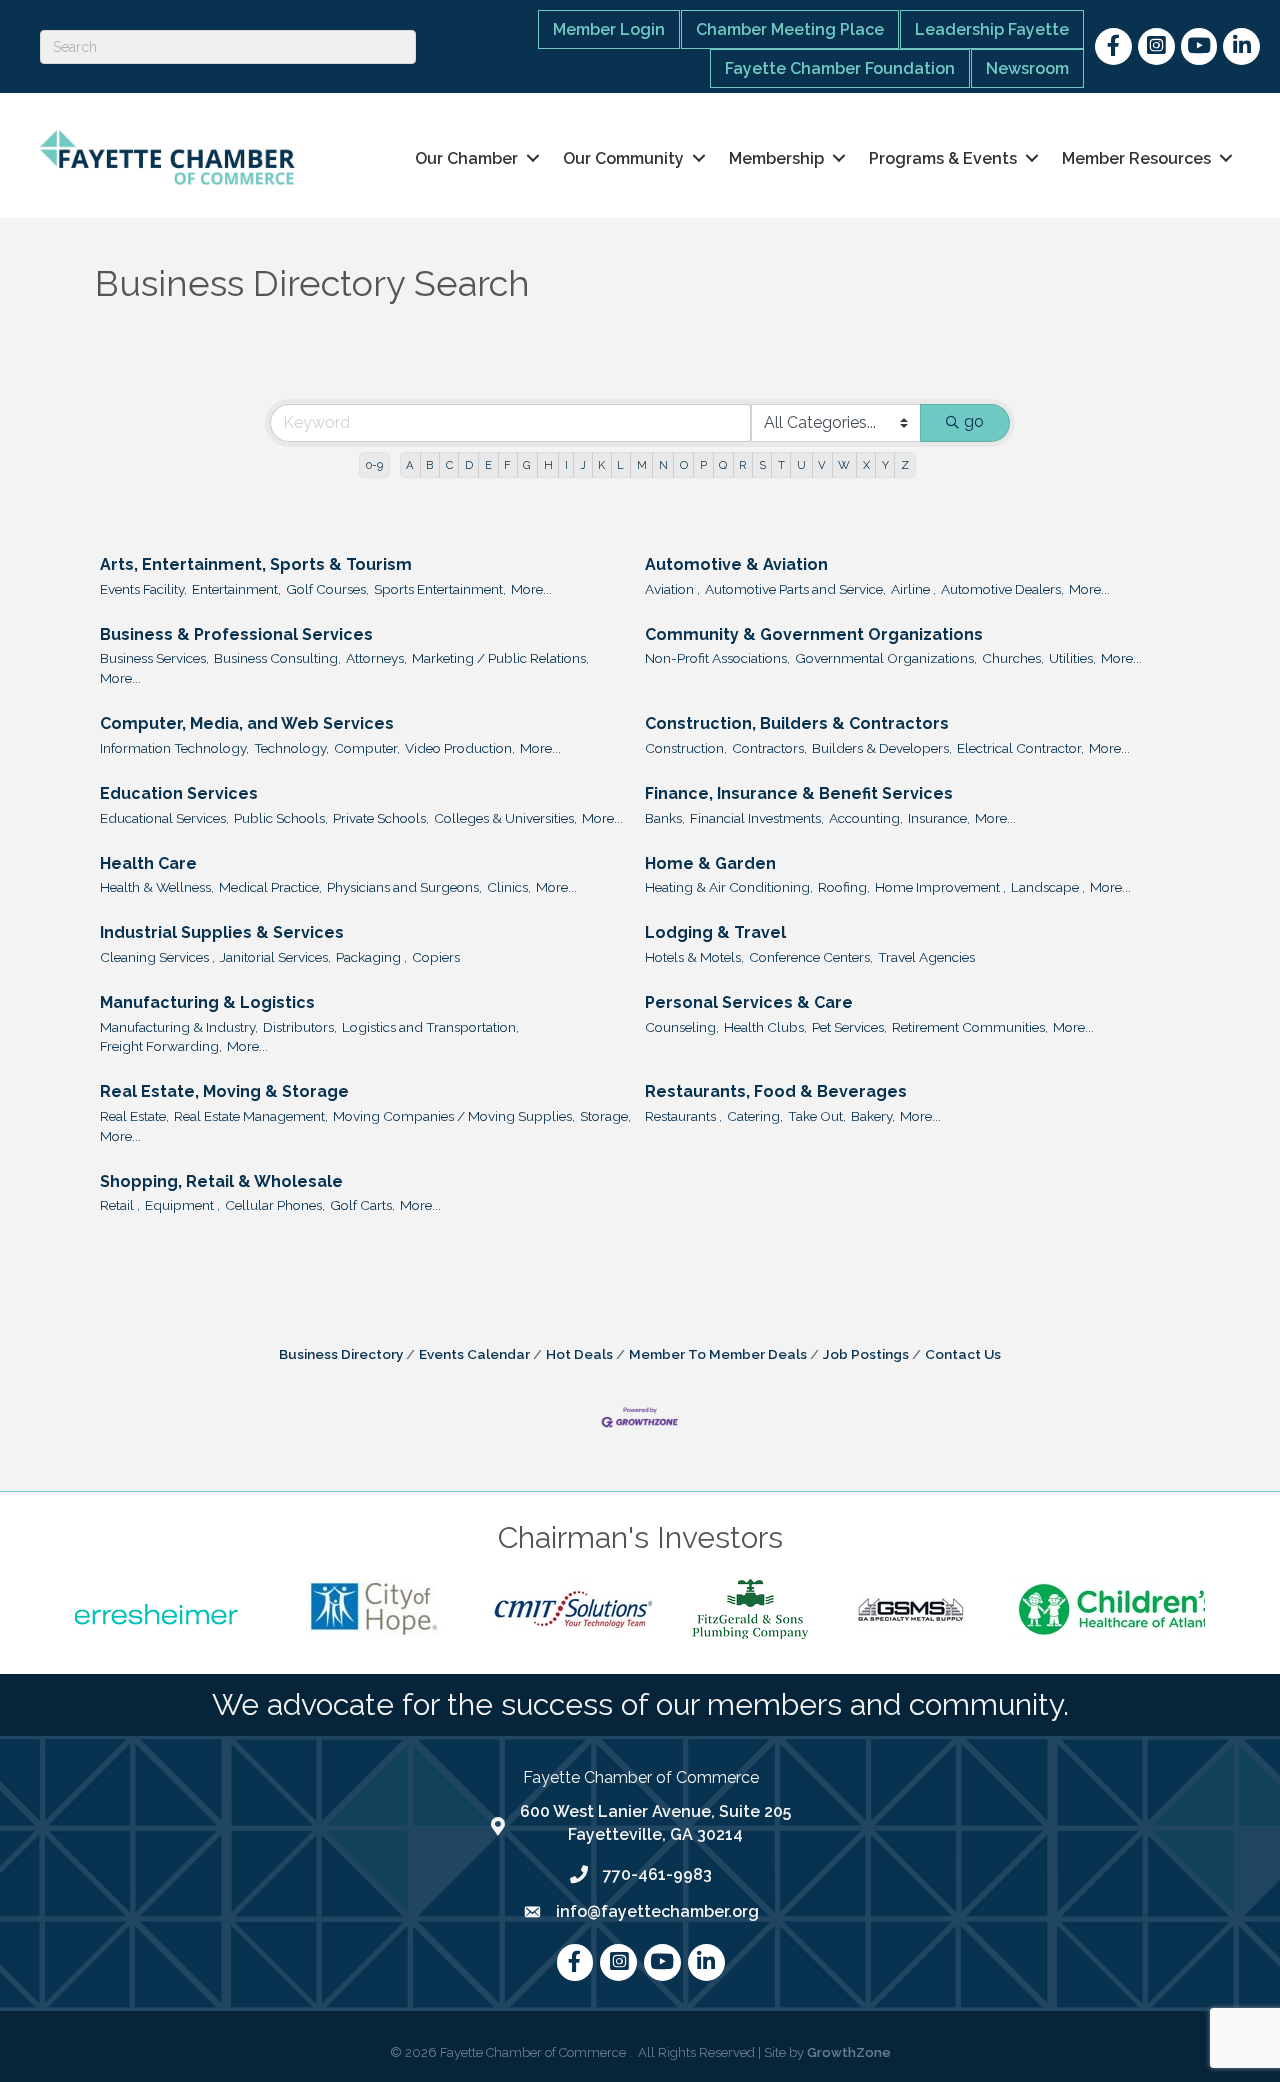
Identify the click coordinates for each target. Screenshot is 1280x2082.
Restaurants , (683, 1116)
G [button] (527, 465)
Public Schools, (281, 818)
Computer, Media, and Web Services (247, 723)
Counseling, (682, 1027)
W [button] (844, 465)
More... (531, 589)
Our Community (623, 158)
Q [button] (723, 465)
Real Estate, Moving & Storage (224, 1091)
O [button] (684, 465)
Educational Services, (164, 818)
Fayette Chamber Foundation (840, 68)
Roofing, (844, 887)
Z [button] (905, 465)
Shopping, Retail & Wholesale (221, 1181)
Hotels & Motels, (694, 957)
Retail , (120, 1205)
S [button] (762, 465)
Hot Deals (579, 1354)
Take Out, (817, 1116)
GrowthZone (849, 2052)
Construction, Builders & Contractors (797, 723)
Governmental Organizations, (886, 658)
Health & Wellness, (157, 887)
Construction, (686, 748)
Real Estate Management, (251, 1116)
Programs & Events (943, 158)
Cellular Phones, (275, 1205)
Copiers (436, 957)
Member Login (609, 29)
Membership (776, 158)
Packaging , (371, 957)
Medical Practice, (270, 887)
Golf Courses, (327, 589)
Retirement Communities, (970, 1027)
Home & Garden (710, 863)
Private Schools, (381, 818)
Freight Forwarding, (161, 1046)
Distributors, (300, 1027)
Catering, (755, 1116)
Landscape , (1048, 887)
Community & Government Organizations (814, 634)
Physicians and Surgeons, (404, 887)
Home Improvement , (940, 887)
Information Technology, (174, 748)
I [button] (566, 465)
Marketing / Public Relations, (500, 658)
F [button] (507, 465)
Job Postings (866, 1354)
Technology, (291, 748)
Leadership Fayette (992, 29)
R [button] (742, 465)
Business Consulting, (277, 658)
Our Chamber (466, 158)
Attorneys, (376, 658)
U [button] (801, 465)
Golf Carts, (362, 1205)
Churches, (1013, 658)
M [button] (642, 465)
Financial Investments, (757, 818)
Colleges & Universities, (505, 818)
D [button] (469, 465)
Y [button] (885, 465)
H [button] (548, 465)
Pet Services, (849, 1027)
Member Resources (1136, 158)
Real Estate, (134, 1116)
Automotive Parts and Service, (795, 589)
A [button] (410, 465)
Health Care (148, 863)
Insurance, (939, 818)
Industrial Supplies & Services (222, 932)
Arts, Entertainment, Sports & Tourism (256, 564)
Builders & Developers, (882, 748)
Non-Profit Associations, (717, 658)
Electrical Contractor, (1020, 748)
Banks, (665, 818)
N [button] (663, 465)
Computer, (367, 748)
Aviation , (672, 589)
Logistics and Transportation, (430, 1027)
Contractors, (769, 748)
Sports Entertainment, (440, 589)
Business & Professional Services (236, 634)
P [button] (703, 465)
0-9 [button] (374, 465)
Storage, (605, 1116)
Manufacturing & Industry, (179, 1027)
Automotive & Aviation (736, 564)
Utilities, (1072, 658)
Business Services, (154, 658)
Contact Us (963, 1354)
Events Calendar (474, 1354)
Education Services (179, 793)
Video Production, (460, 748)
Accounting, (866, 818)
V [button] (822, 465)
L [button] (620, 465)
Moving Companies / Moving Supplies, (454, 1116)
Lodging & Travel (715, 932)
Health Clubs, (765, 1027)
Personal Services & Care (749, 1002)
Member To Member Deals (718, 1354)
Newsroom (1027, 68)
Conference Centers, (811, 957)
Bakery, (873, 1116)
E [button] (488, 465)
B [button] (429, 465)
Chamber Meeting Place (790, 29)
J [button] (583, 465)
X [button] (866, 465)
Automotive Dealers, (1002, 589)
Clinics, (509, 887)
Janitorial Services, (275, 957)
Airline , (913, 589)
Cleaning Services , (157, 957)
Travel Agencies (926, 957)
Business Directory (341, 1354)
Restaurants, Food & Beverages (776, 1091)
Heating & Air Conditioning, (729, 887)
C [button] (449, 465)
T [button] (781, 465)
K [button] (601, 465)
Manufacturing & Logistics (207, 1002)
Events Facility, (143, 589)
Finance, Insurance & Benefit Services (799, 793)
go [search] (974, 421)
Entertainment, (236, 589)
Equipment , (182, 1205)
